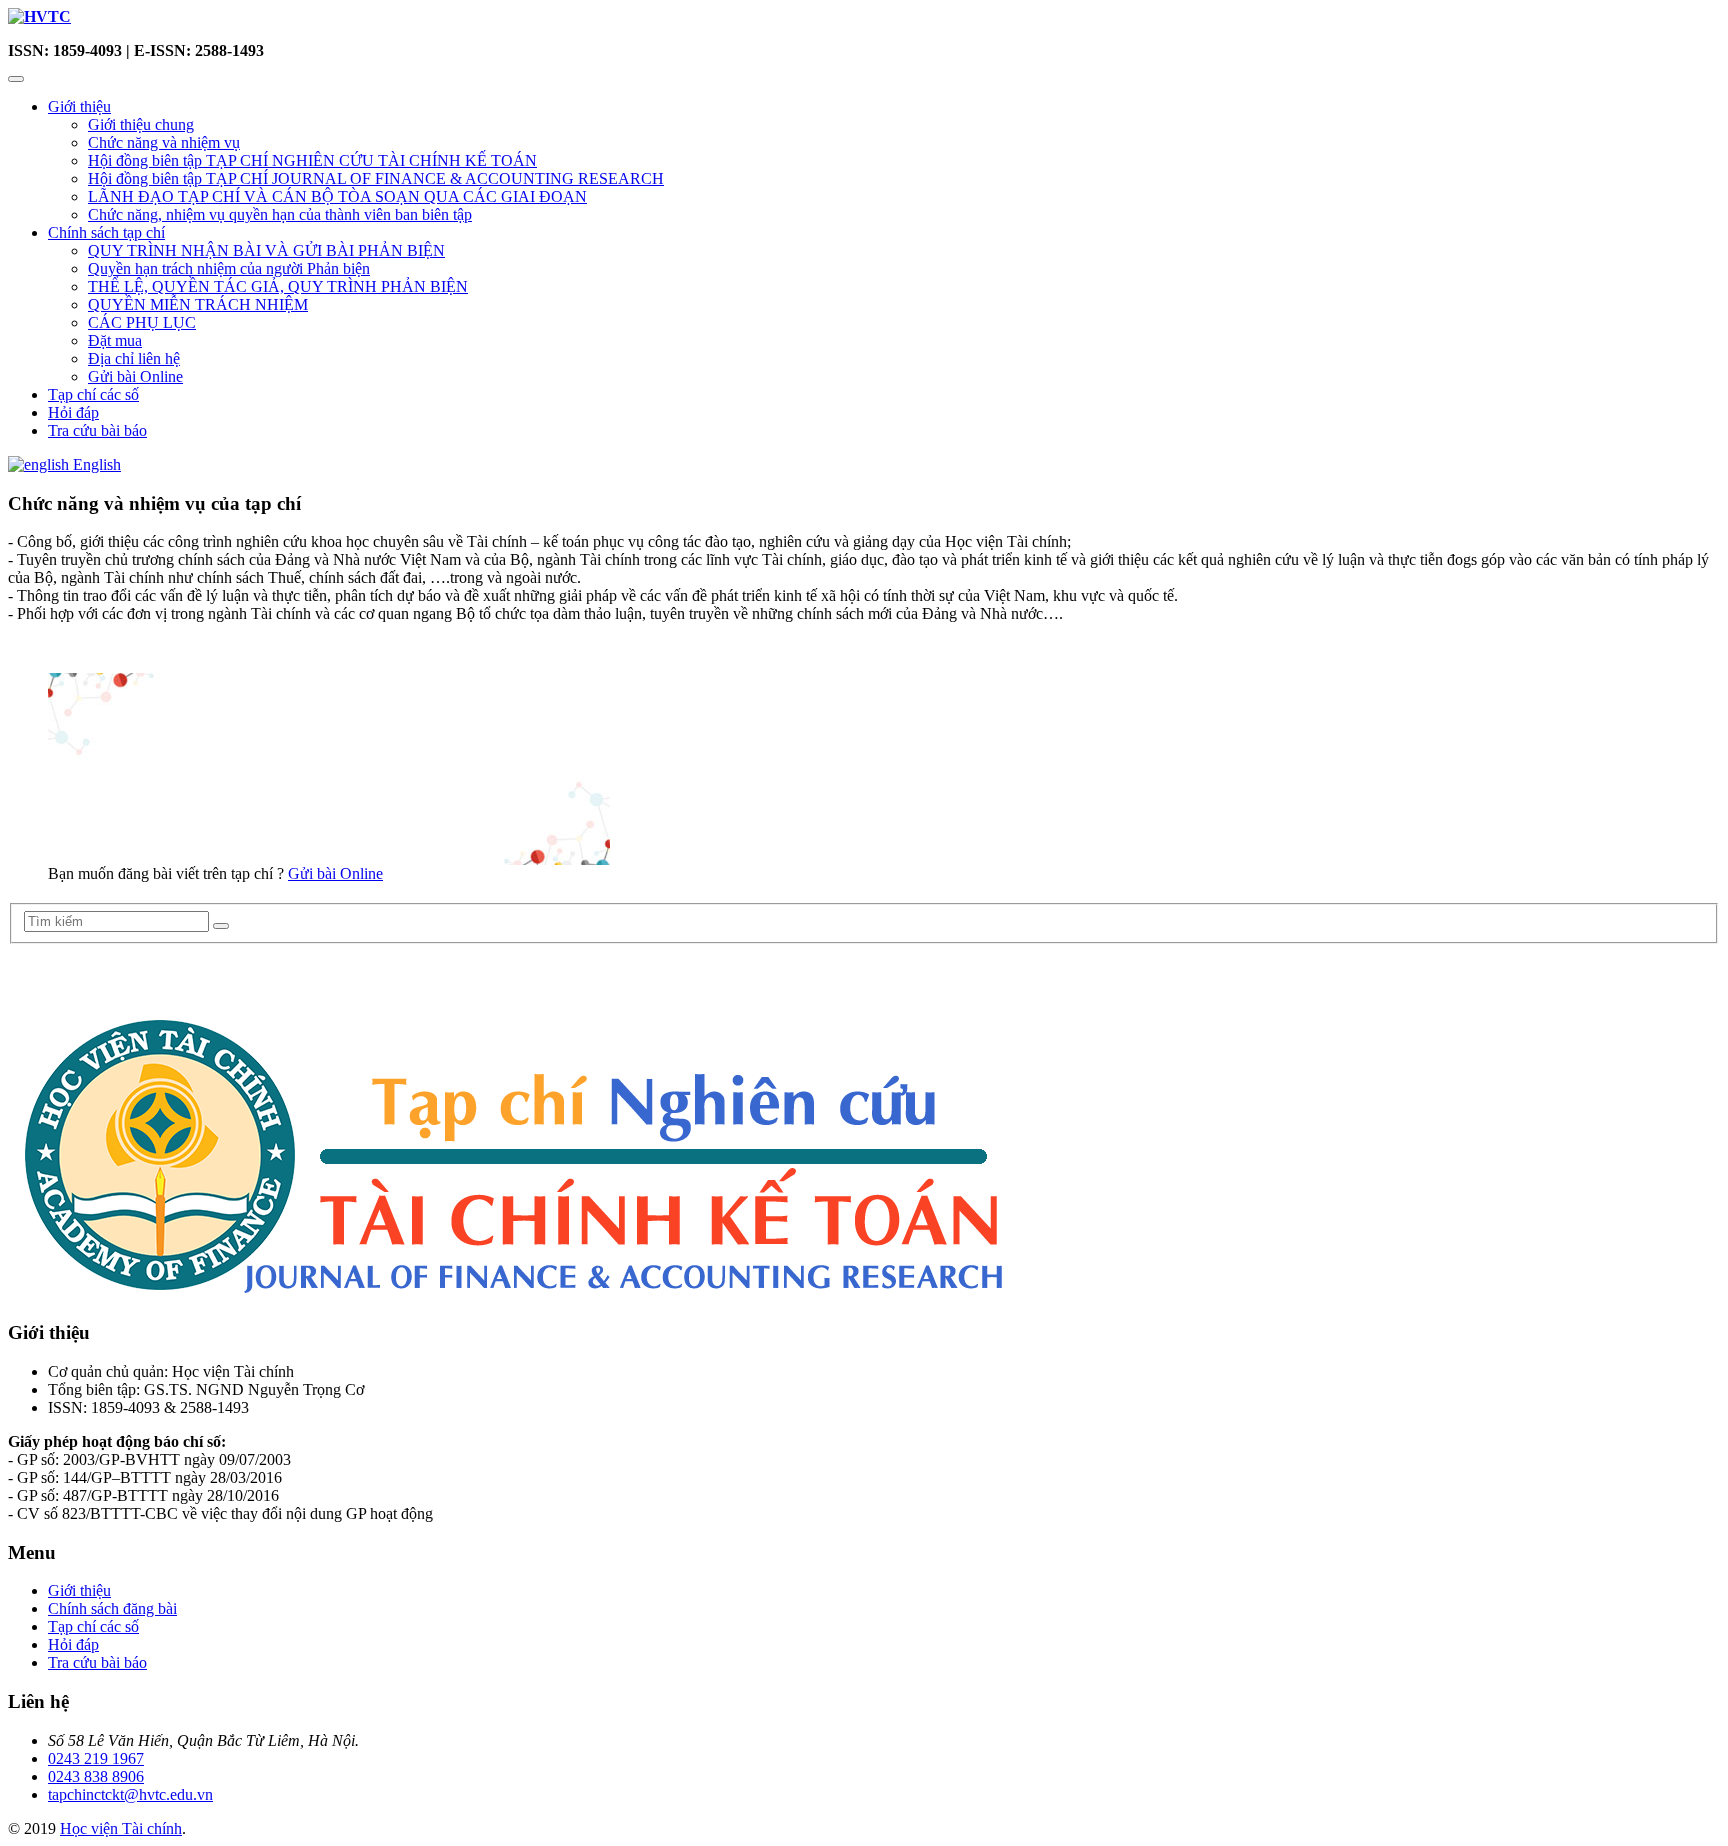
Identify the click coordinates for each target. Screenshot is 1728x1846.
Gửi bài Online (135, 376)
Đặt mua (115, 340)
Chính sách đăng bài (112, 1608)
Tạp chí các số (93, 394)
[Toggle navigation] (16, 79)
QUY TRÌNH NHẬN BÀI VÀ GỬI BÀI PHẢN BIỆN (266, 250)
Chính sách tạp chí (106, 232)
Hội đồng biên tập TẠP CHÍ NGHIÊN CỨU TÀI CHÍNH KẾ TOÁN (312, 160)
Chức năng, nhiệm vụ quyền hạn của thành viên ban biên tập (280, 214)
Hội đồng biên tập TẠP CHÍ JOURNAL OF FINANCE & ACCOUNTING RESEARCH (376, 178)
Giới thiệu (79, 106)
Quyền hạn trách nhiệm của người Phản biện (229, 268)
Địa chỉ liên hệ (134, 358)
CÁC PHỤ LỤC (142, 322)
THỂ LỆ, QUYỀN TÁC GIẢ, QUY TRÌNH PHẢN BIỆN (278, 286)
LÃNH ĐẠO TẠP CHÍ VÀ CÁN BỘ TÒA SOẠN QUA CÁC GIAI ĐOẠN (337, 196)
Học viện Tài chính (121, 1828)
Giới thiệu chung (141, 124)
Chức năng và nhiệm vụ (164, 142)
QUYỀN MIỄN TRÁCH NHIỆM (198, 304)
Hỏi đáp (73, 412)
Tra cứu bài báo (97, 430)
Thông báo (53, 973)
